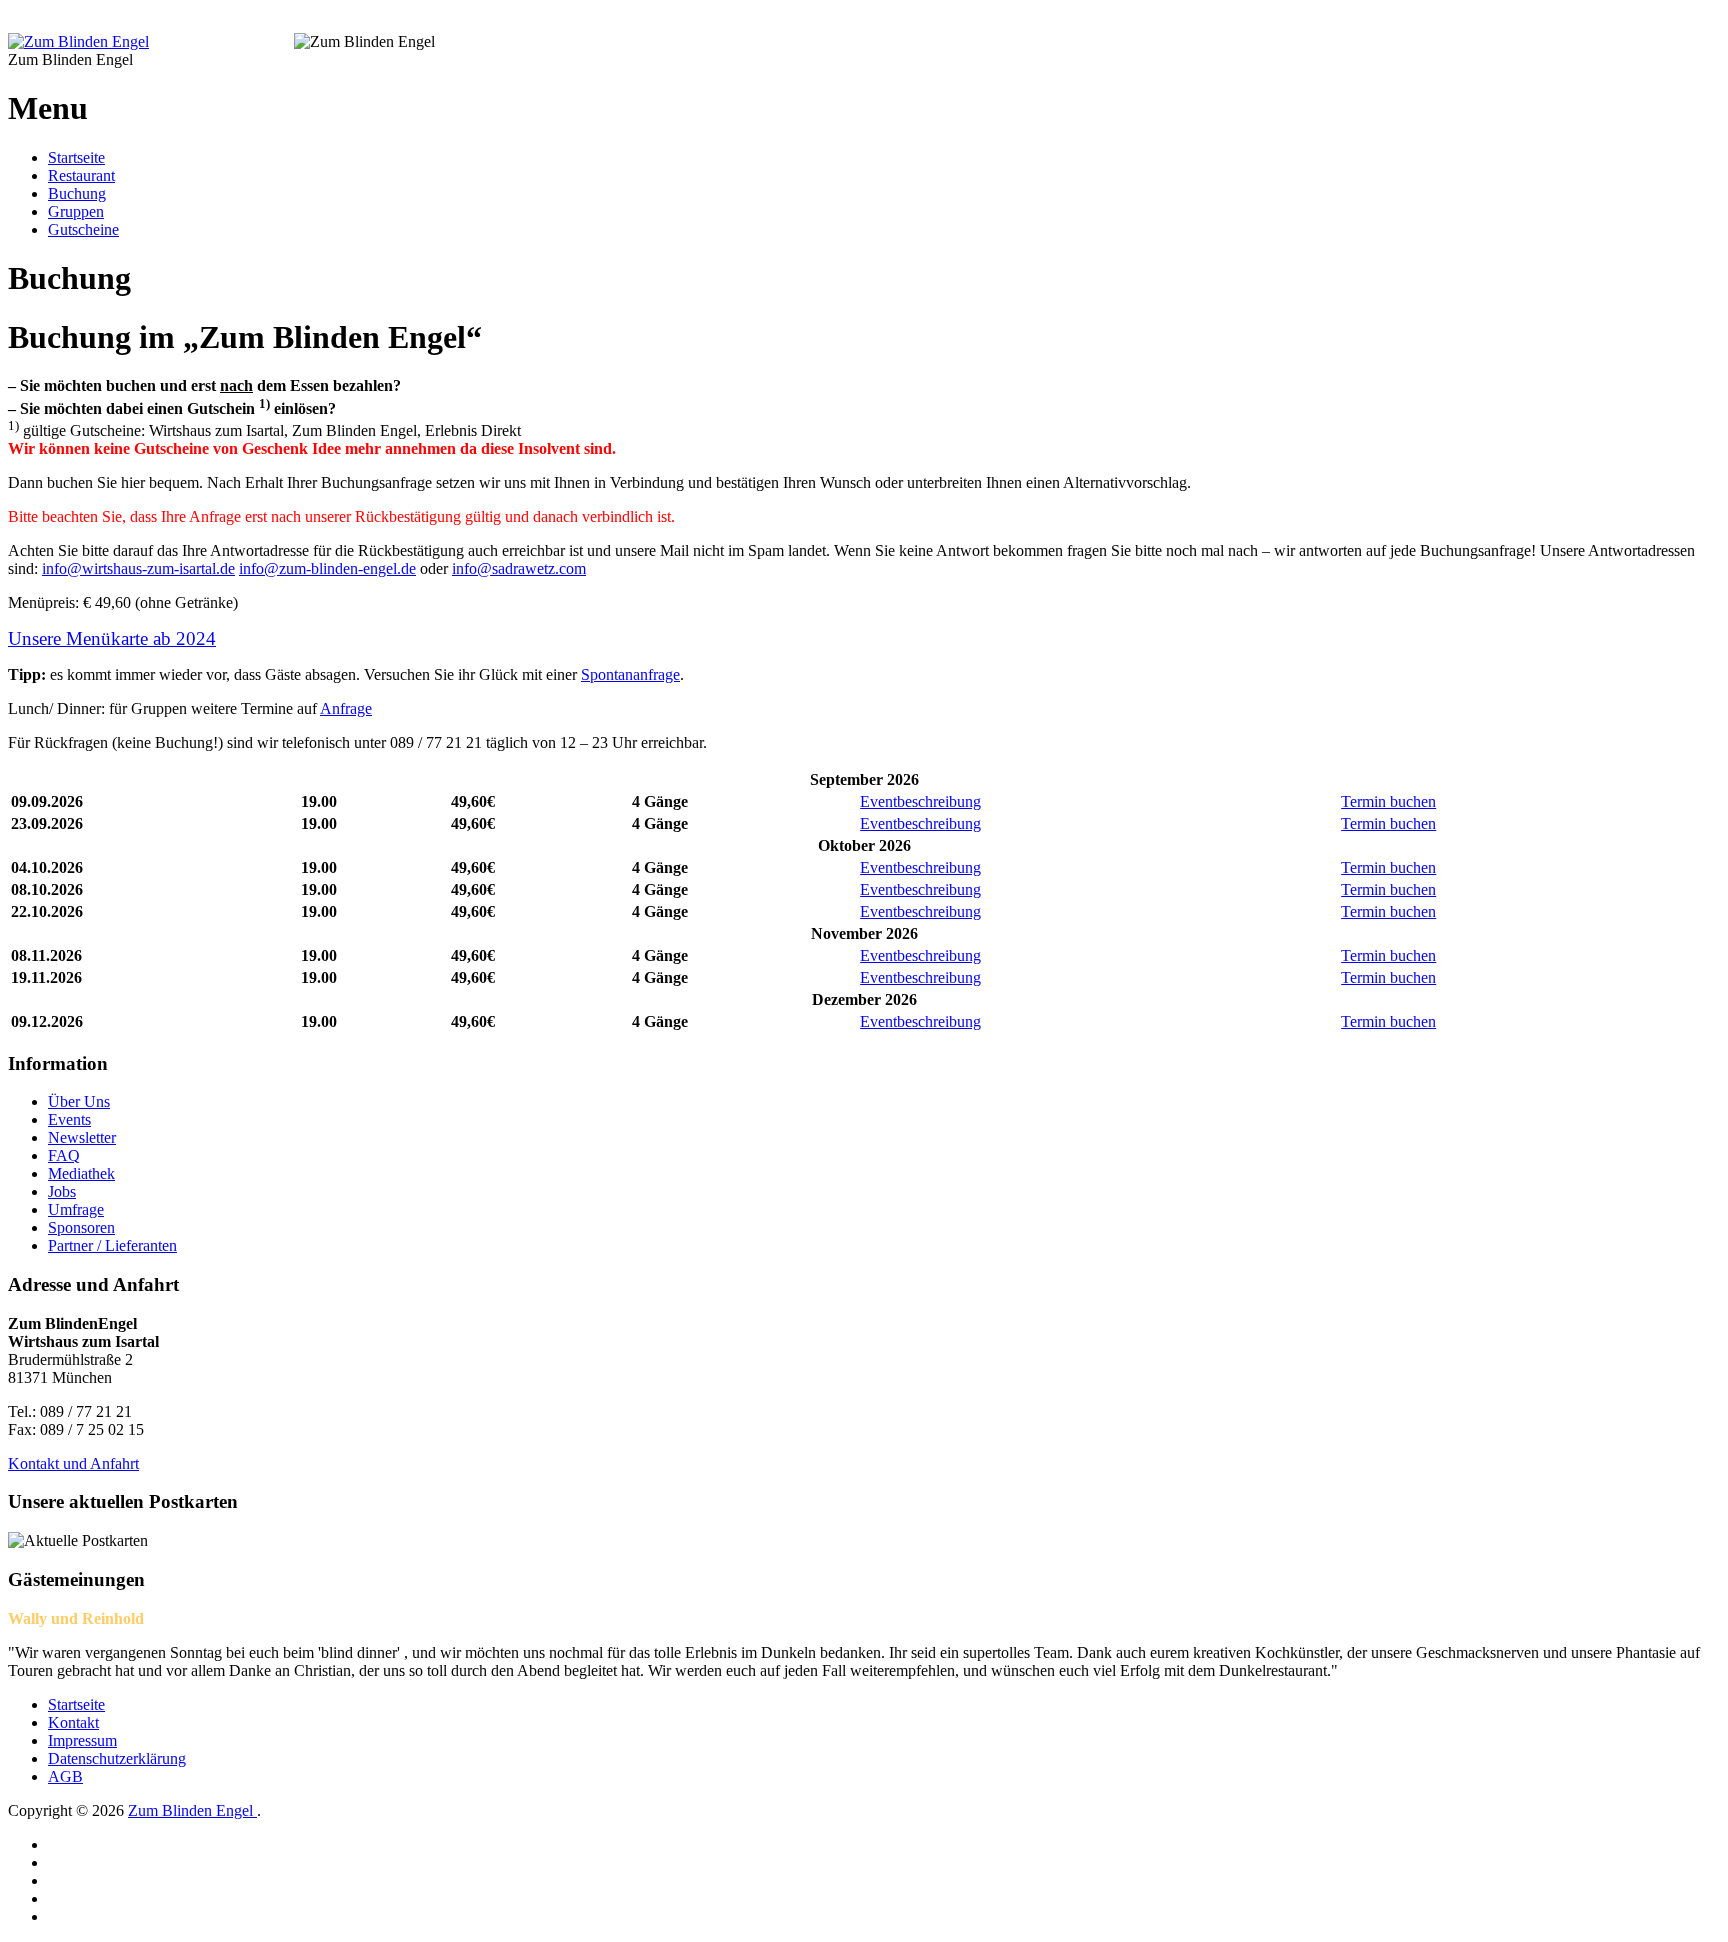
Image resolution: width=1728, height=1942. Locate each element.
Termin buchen (1388, 801)
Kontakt (73, 1722)
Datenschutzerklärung (117, 1758)
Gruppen (76, 211)
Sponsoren (81, 1227)
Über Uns (79, 1101)
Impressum (82, 1740)
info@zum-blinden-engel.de (327, 568)
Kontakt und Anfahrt (73, 1463)
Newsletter (82, 1137)
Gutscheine (83, 229)
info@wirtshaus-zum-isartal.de (138, 568)
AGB (65, 1776)
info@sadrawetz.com (519, 568)
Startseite (76, 157)
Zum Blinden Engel (192, 1810)
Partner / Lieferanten (112, 1245)
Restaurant (81, 175)
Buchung (77, 193)
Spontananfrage (630, 674)
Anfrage (346, 708)
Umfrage (76, 1209)
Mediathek (81, 1173)
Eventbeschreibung (920, 801)
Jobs (62, 1191)
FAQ (64, 1155)
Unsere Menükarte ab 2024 (112, 638)
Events (69, 1119)
